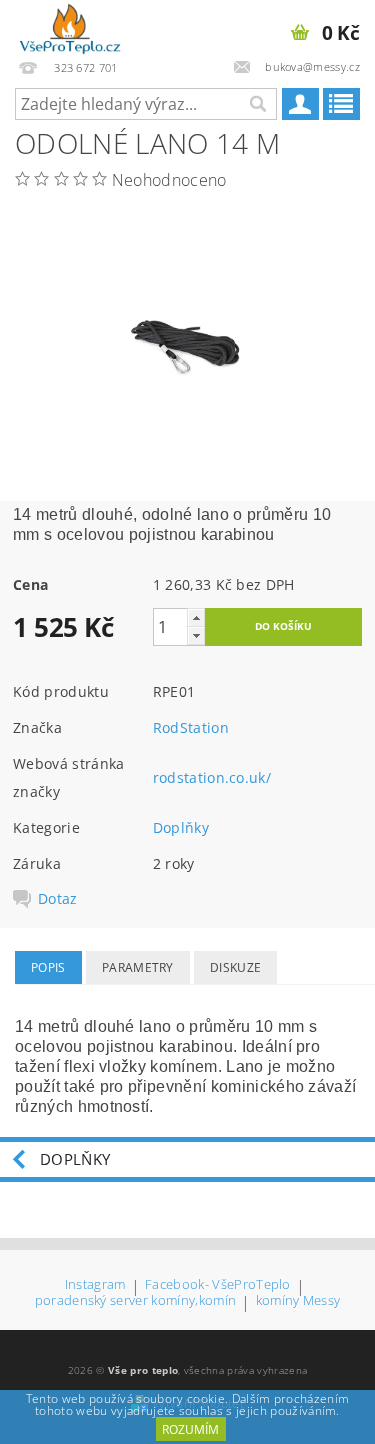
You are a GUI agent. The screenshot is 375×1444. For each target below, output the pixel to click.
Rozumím (190, 1429)
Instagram (95, 1285)
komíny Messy (298, 1301)
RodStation (191, 727)
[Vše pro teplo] (70, 26)
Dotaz (58, 899)
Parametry (138, 967)
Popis (48, 967)
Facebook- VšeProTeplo (218, 1285)
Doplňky (181, 827)
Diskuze (235, 967)
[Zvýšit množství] (196, 617)
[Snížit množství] (196, 635)
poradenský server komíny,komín (136, 1301)
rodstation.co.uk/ (212, 777)
